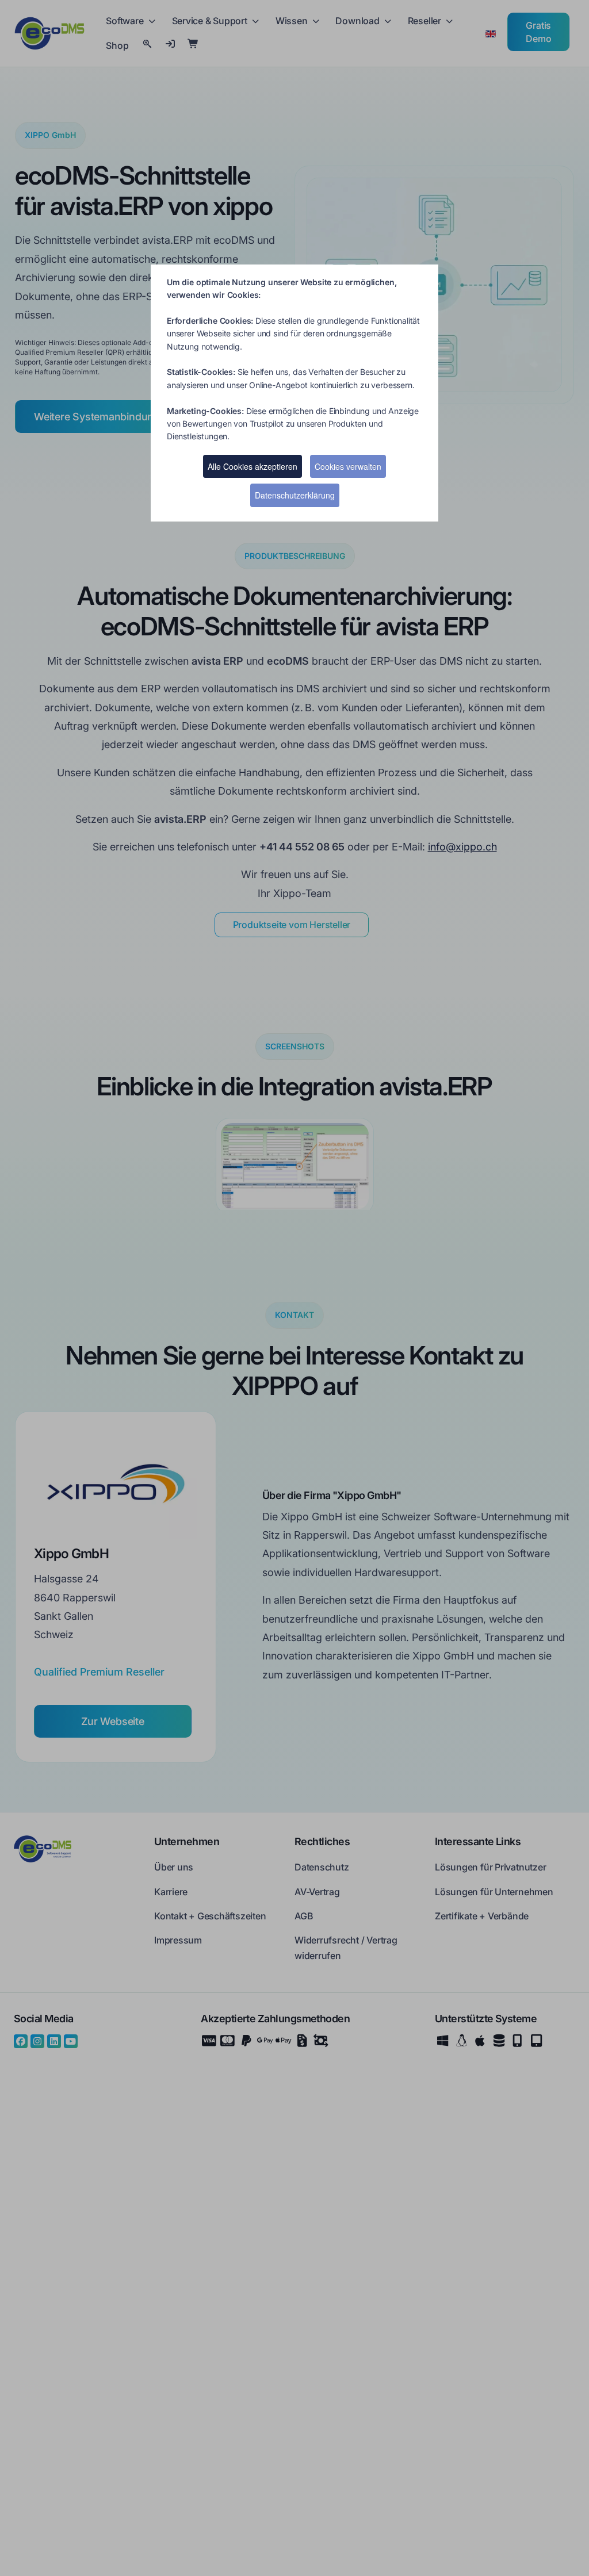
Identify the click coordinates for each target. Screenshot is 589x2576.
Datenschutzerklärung (295, 495)
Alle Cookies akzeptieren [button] (253, 466)
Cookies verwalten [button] (348, 466)
